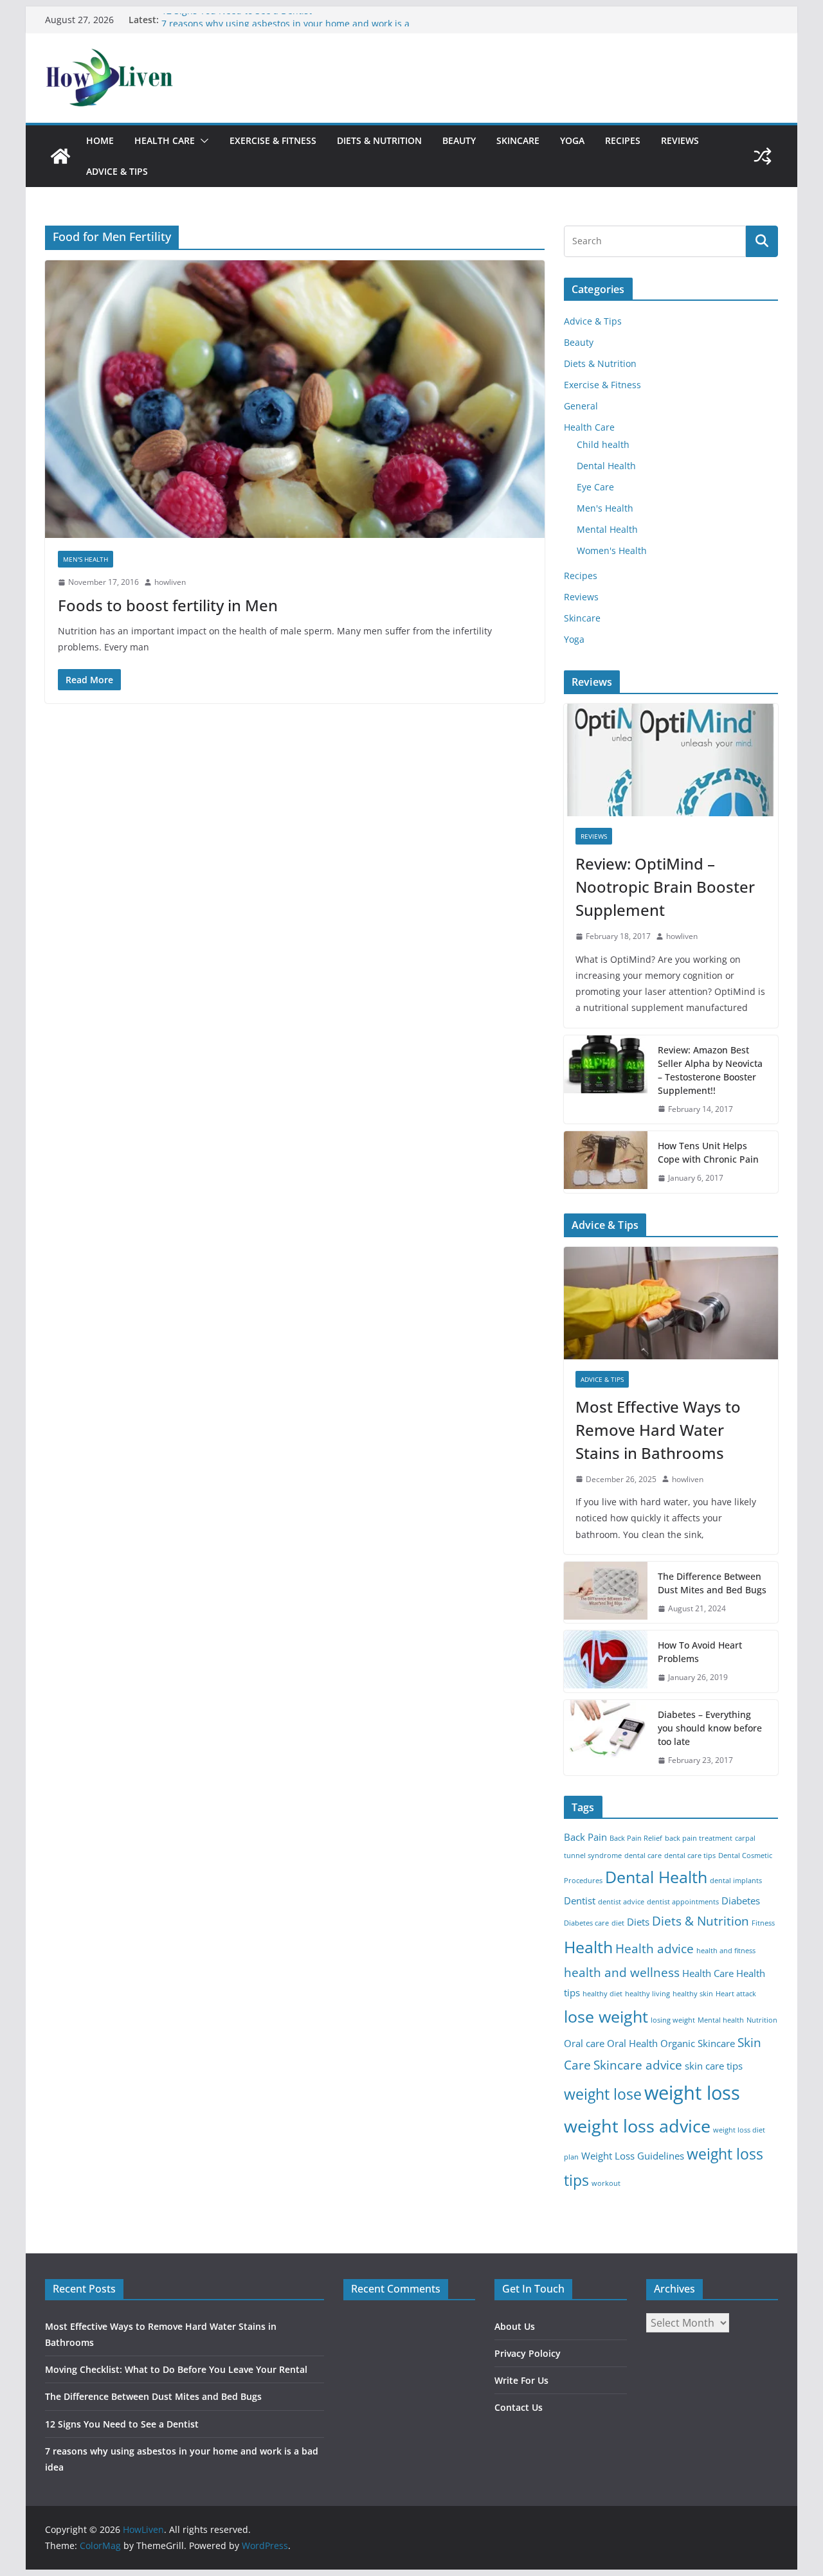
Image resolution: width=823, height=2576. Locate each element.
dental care (643, 1856)
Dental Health (606, 466)
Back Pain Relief (636, 1838)
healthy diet (602, 1994)
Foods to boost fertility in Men (168, 605)
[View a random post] (763, 156)
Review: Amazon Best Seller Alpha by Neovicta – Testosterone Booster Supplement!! (710, 1070)
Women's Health (612, 550)
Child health (603, 444)
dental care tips (690, 1856)
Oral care (584, 2044)
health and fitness (726, 1951)
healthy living (647, 1994)
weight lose (603, 2094)
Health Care (165, 140)
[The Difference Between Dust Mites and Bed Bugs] (606, 1593)
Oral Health (632, 2044)
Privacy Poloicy (528, 2353)
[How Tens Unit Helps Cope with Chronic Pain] (606, 1162)
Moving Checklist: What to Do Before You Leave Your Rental (176, 2369)
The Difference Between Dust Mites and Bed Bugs (712, 1583)
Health (588, 1947)
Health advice (655, 1948)
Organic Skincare (698, 2044)
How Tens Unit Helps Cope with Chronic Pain (708, 1152)
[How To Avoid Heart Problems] (606, 1661)
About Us (515, 2326)
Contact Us (519, 2407)
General (581, 406)
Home (100, 140)
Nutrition (762, 2020)
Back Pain (585, 1837)
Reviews (680, 140)
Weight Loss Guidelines (633, 2156)
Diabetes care (586, 1923)
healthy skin (693, 1994)
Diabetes (741, 1901)
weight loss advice (637, 2126)
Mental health (721, 2020)
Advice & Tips (117, 171)
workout (606, 2183)
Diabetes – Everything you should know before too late (710, 1728)
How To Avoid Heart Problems (700, 1652)
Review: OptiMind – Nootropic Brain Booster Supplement (665, 887)
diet (618, 1923)
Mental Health (607, 529)
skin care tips (714, 2066)
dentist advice (621, 1902)
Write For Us (521, 2380)
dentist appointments (683, 1902)
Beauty (459, 140)
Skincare (518, 140)
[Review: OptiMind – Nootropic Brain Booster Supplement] (671, 760)
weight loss (692, 2093)
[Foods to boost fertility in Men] (295, 399)
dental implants (736, 1881)
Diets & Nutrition (379, 140)
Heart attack (736, 1994)
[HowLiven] (60, 156)
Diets (638, 1922)
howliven (170, 582)
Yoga (572, 140)
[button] (202, 141)
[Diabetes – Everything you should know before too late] (606, 1738)
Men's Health (86, 559)
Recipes (623, 140)
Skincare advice (638, 2065)
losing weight (673, 2020)
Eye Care (595, 487)
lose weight (606, 2016)
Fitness (763, 1923)
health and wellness (622, 1972)
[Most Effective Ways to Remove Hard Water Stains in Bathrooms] (671, 1303)
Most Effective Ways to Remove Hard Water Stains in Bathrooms (658, 1430)
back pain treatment (699, 1838)
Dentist (580, 1901)
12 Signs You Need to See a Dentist (237, 20)
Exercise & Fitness (273, 140)
